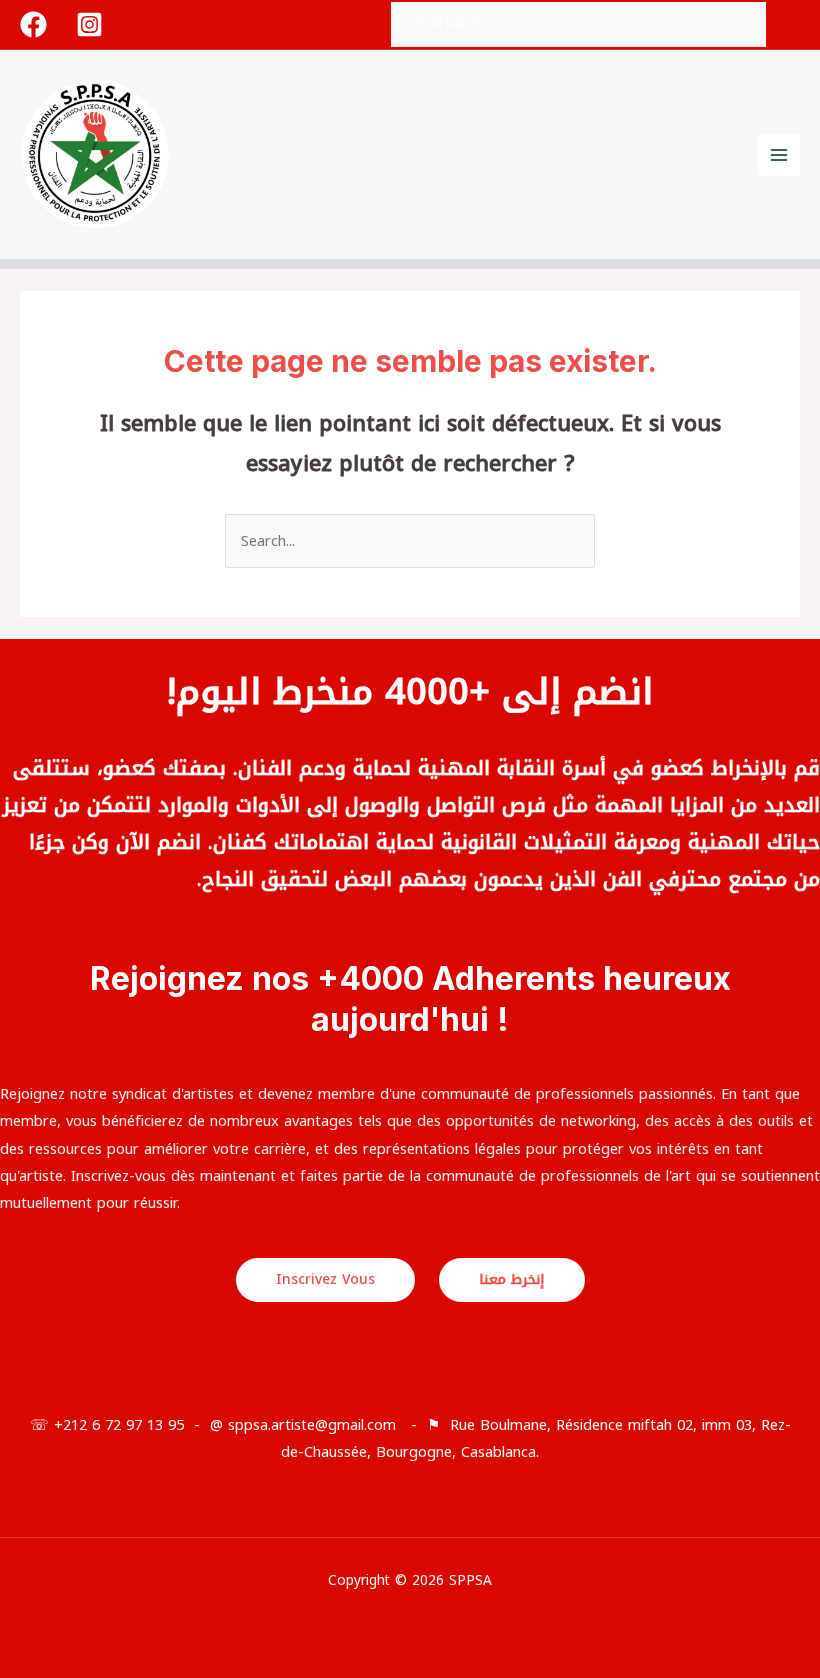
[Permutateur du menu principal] (779, 155)
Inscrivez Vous (325, 1279)
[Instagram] (89, 24)
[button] (793, 24)
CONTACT (445, 23)
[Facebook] (33, 24)
